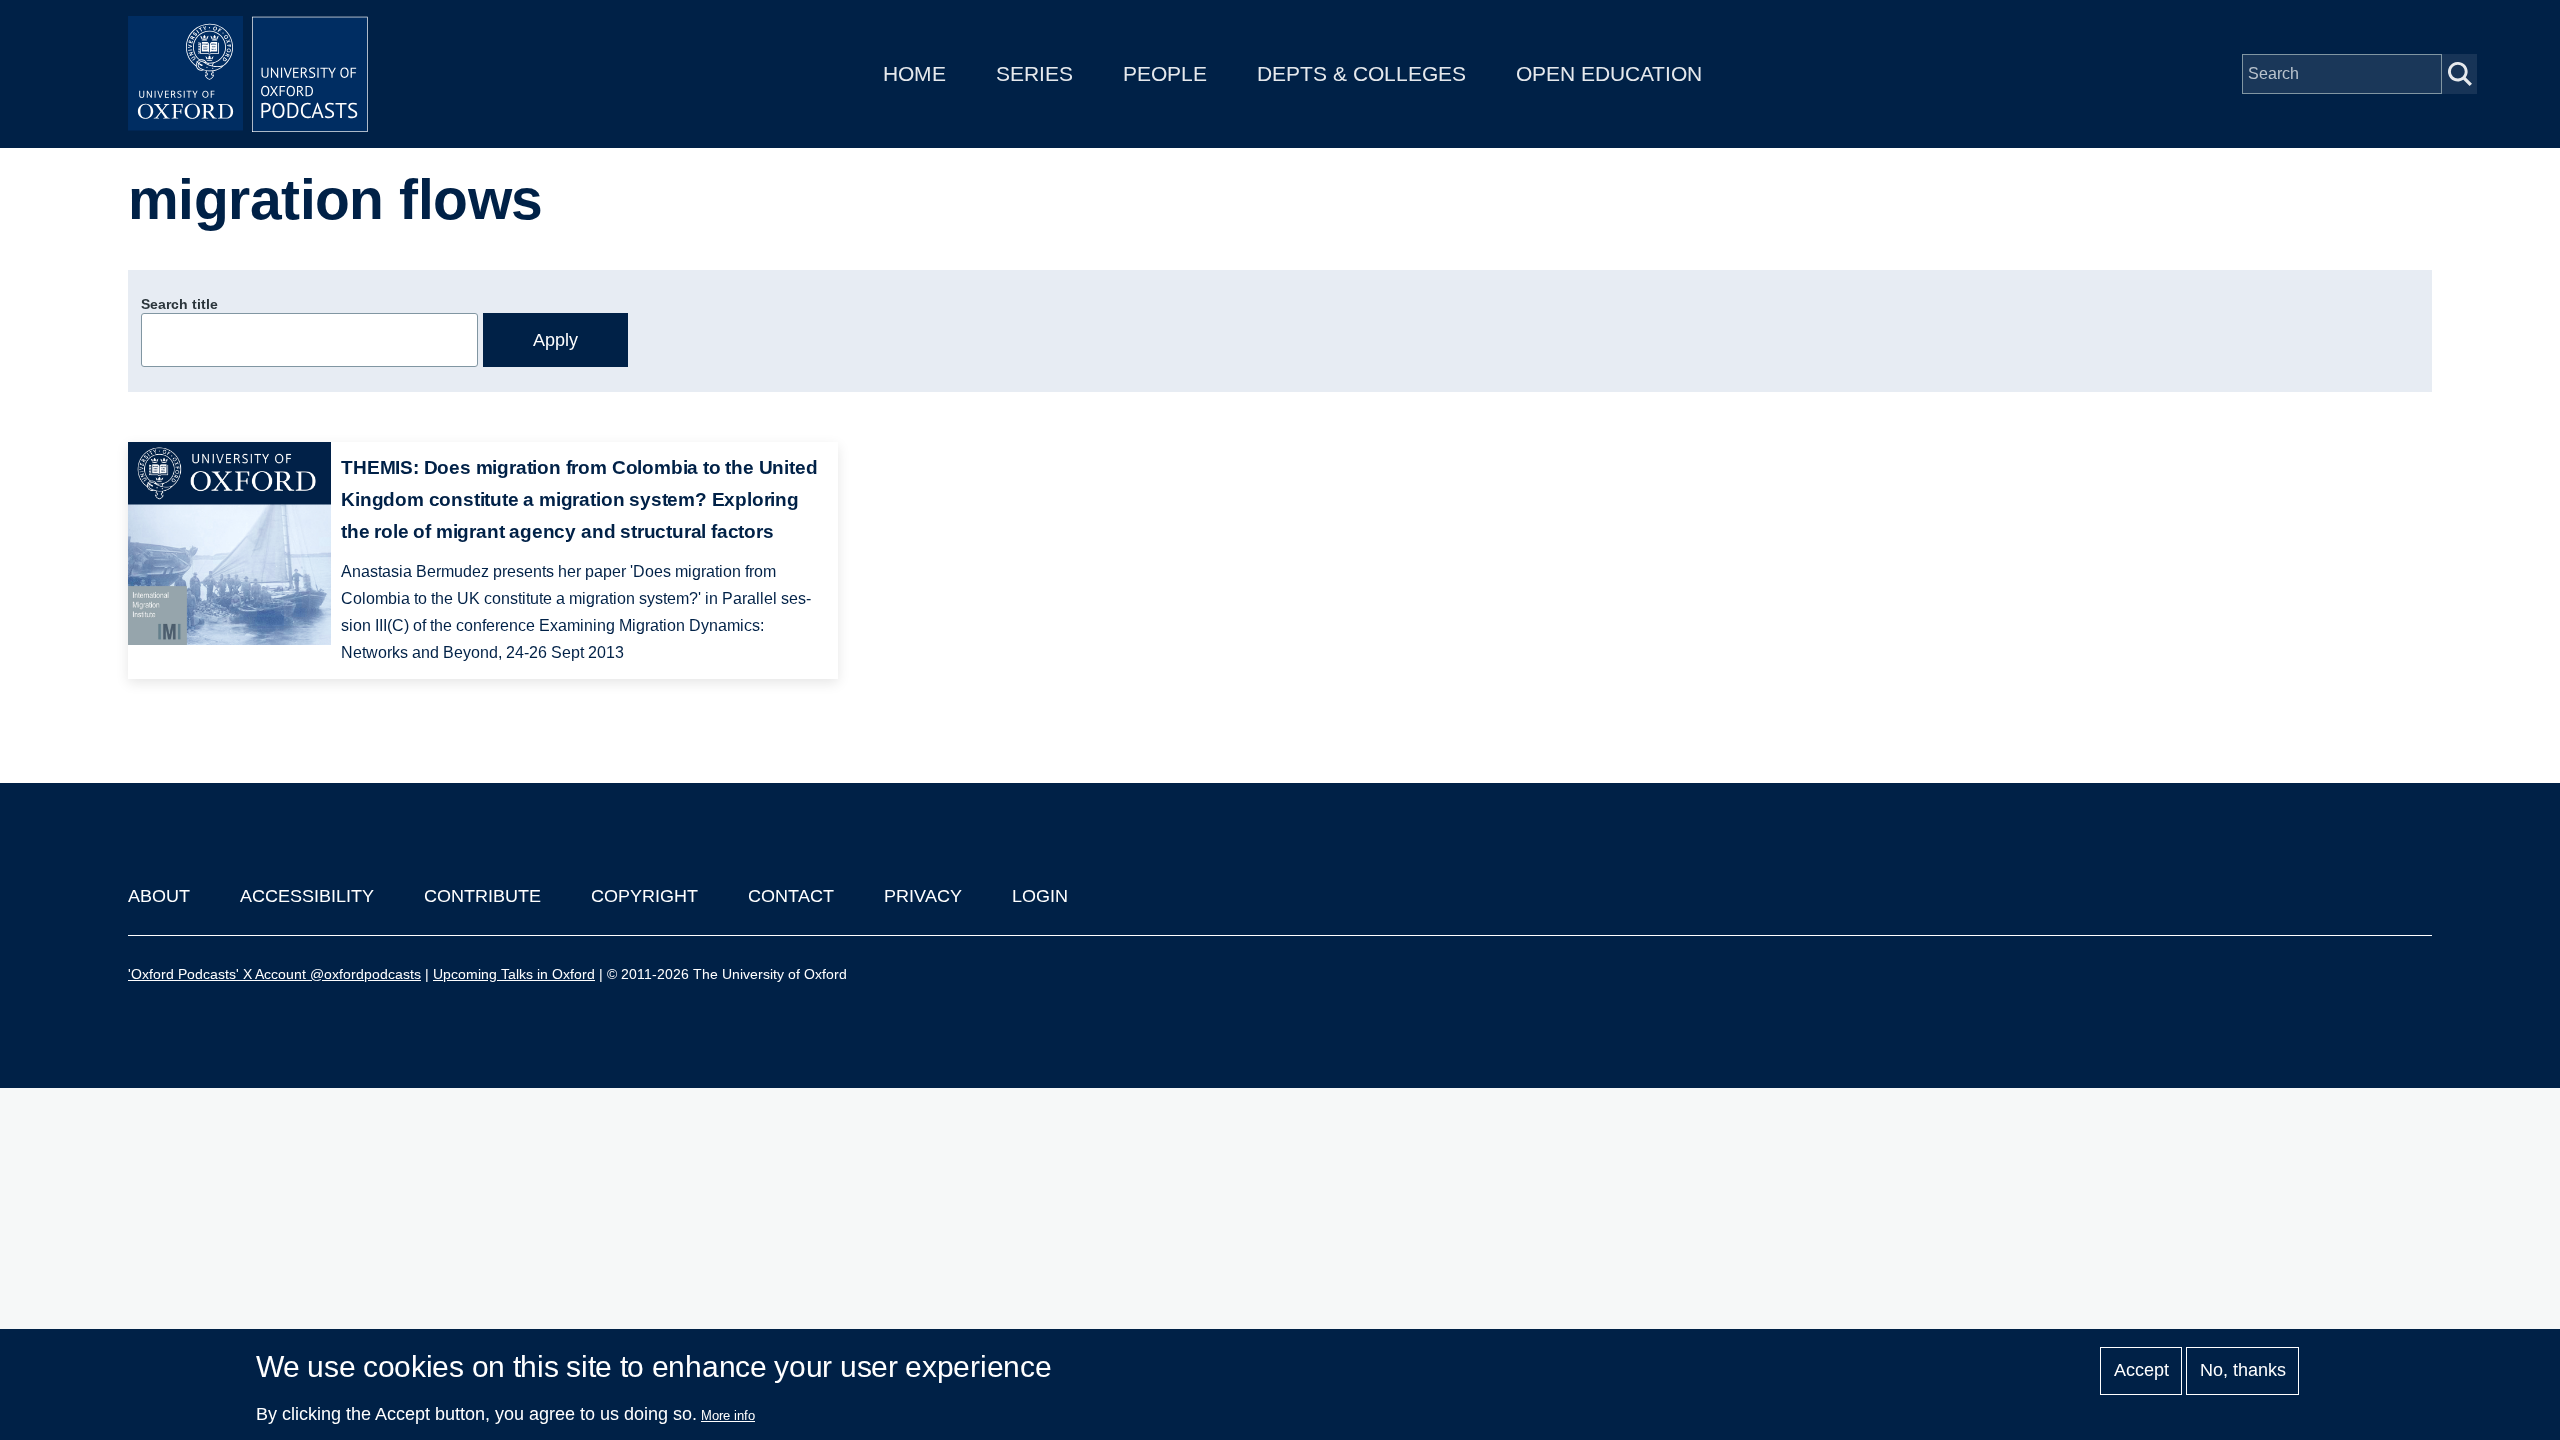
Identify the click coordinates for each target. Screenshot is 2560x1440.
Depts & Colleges (1361, 73)
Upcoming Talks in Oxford (514, 974)
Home (914, 73)
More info (728, 1415)
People (1165, 73)
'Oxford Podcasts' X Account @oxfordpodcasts (274, 974)
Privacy (923, 896)
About (159, 896)
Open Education (1609, 73)
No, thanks (2243, 1371)
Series (1034, 73)
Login (1040, 896)
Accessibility (307, 896)
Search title (179, 304)
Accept (2141, 1371)
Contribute (482, 896)
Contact (791, 896)
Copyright (644, 896)
